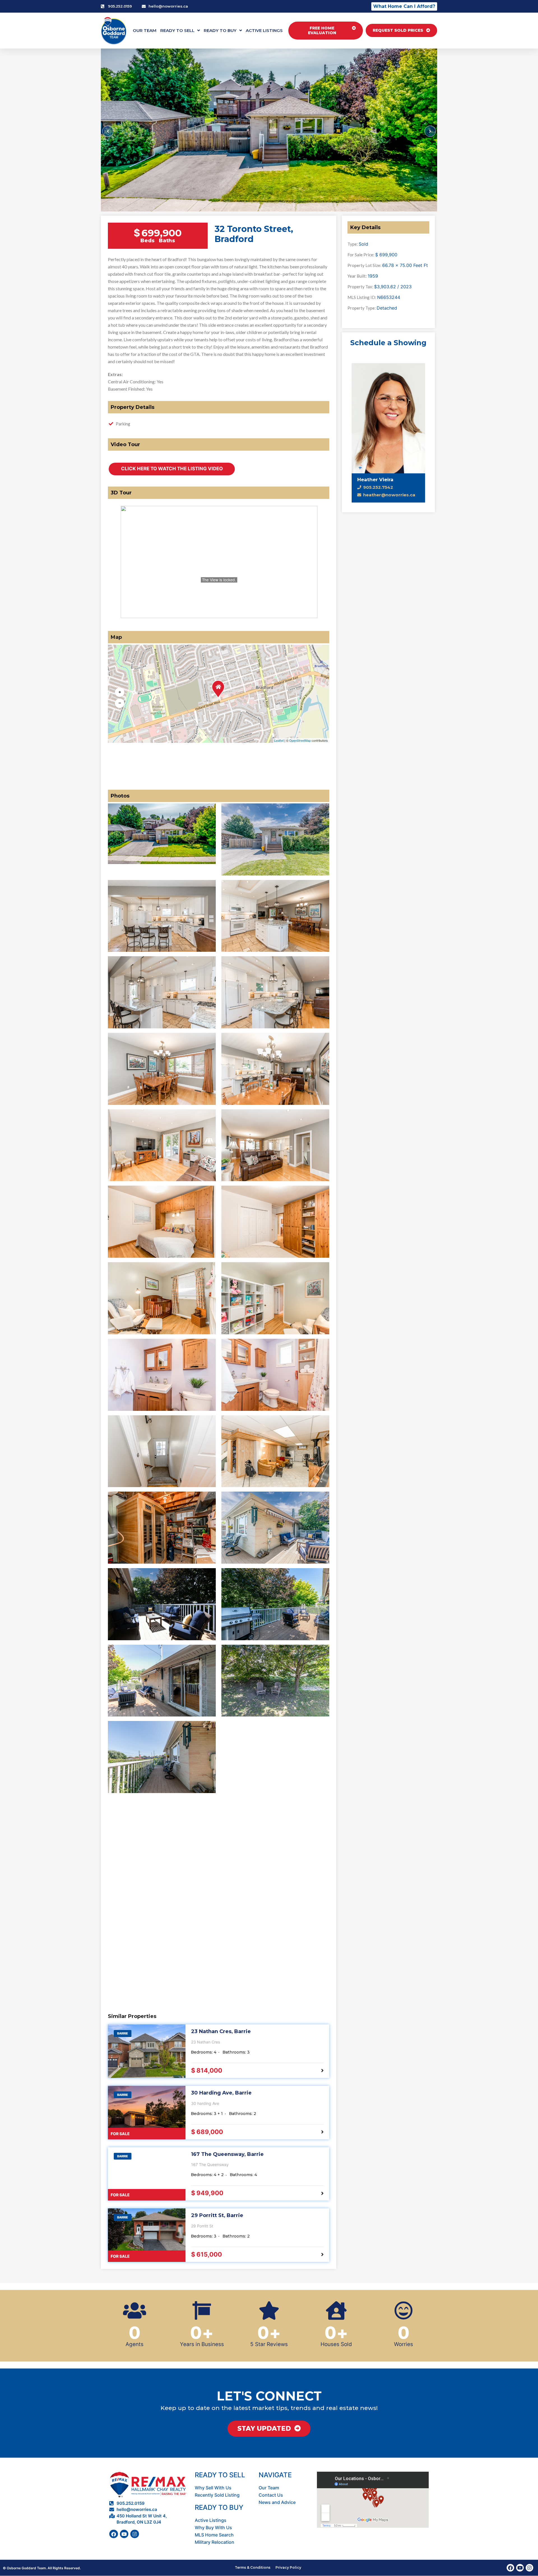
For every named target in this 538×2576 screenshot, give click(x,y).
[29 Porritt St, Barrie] (147, 2235)
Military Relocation (214, 2542)
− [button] (120, 703)
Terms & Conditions (253, 2567)
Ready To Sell (177, 30)
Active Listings (264, 30)
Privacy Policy (288, 2567)
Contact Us (271, 2495)
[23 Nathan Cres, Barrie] (147, 2051)
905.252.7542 (378, 487)
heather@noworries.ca (389, 495)
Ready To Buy (220, 30)
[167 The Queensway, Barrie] (147, 2174)
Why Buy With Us (213, 2527)
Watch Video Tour (172, 469)
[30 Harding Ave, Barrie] (147, 2113)
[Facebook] (114, 2534)
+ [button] (120, 692)
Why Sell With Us (213, 2488)
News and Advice (277, 2502)
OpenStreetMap (300, 740)
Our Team (145, 30)
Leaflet (279, 740)
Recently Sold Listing (217, 2495)
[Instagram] (135, 2534)
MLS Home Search (214, 2535)
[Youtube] (124, 2534)
